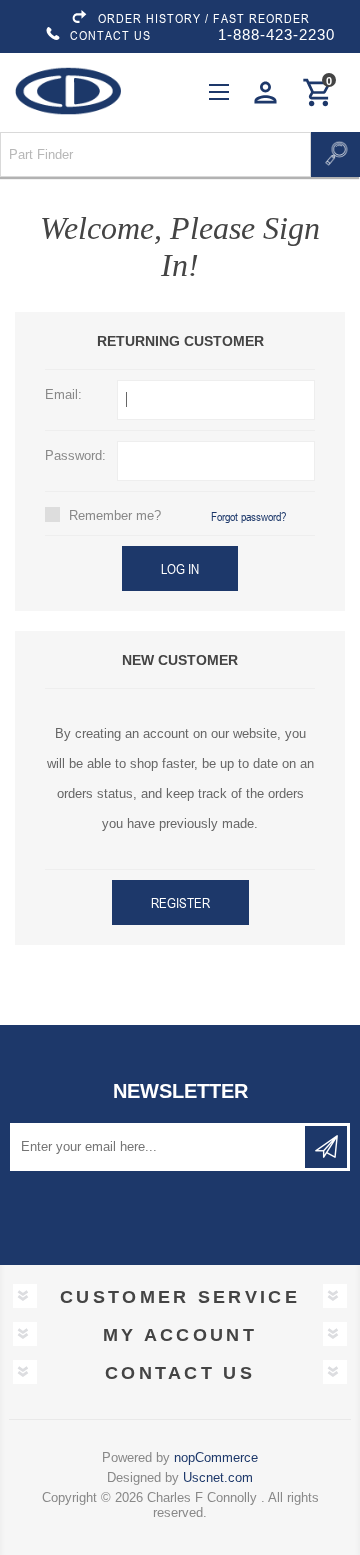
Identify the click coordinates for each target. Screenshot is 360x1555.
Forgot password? (248, 516)
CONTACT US (110, 35)
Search (335, 154)
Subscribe (326, 1147)
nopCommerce (216, 1457)
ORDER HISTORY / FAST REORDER (204, 18)
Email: (63, 394)
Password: (75, 455)
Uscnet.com (218, 1477)
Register (180, 902)
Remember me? (115, 515)
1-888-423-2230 (276, 34)
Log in (180, 568)
